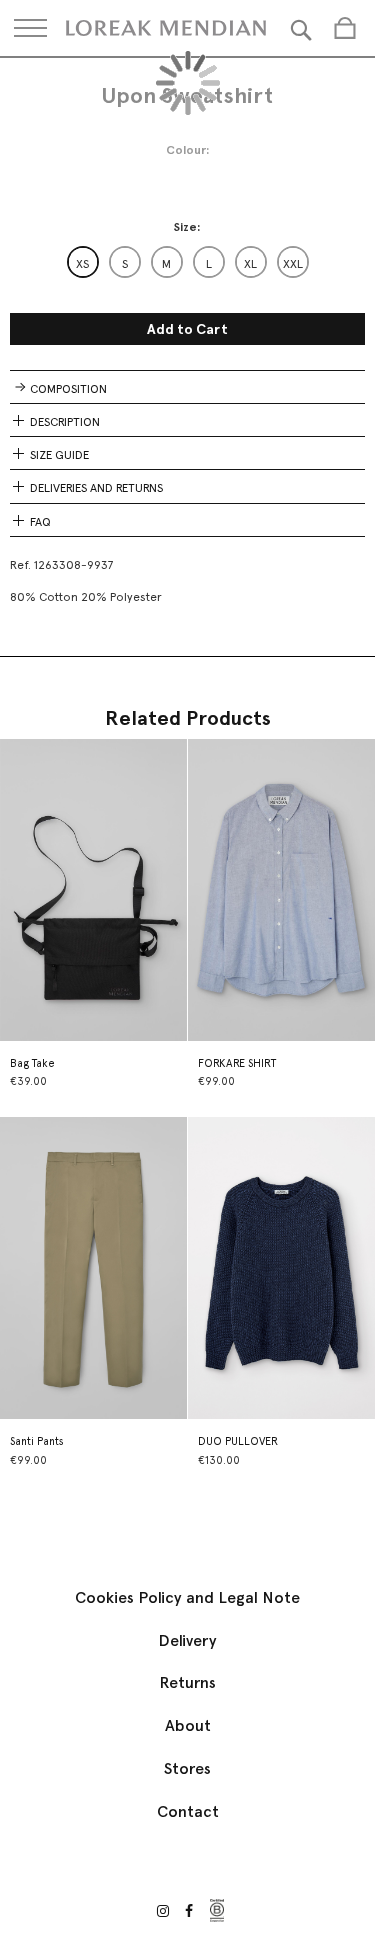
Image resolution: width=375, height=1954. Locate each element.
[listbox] (188, 262)
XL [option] (250, 264)
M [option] (166, 264)
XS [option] (82, 264)
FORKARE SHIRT (237, 1063)
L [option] (209, 264)
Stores (187, 1768)
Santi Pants (37, 1441)
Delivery (187, 1640)
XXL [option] (293, 264)
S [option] (125, 264)
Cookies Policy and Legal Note (187, 1597)
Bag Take (32, 1063)
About (188, 1725)
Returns (187, 1682)
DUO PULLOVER (238, 1441)
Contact (188, 1811)
